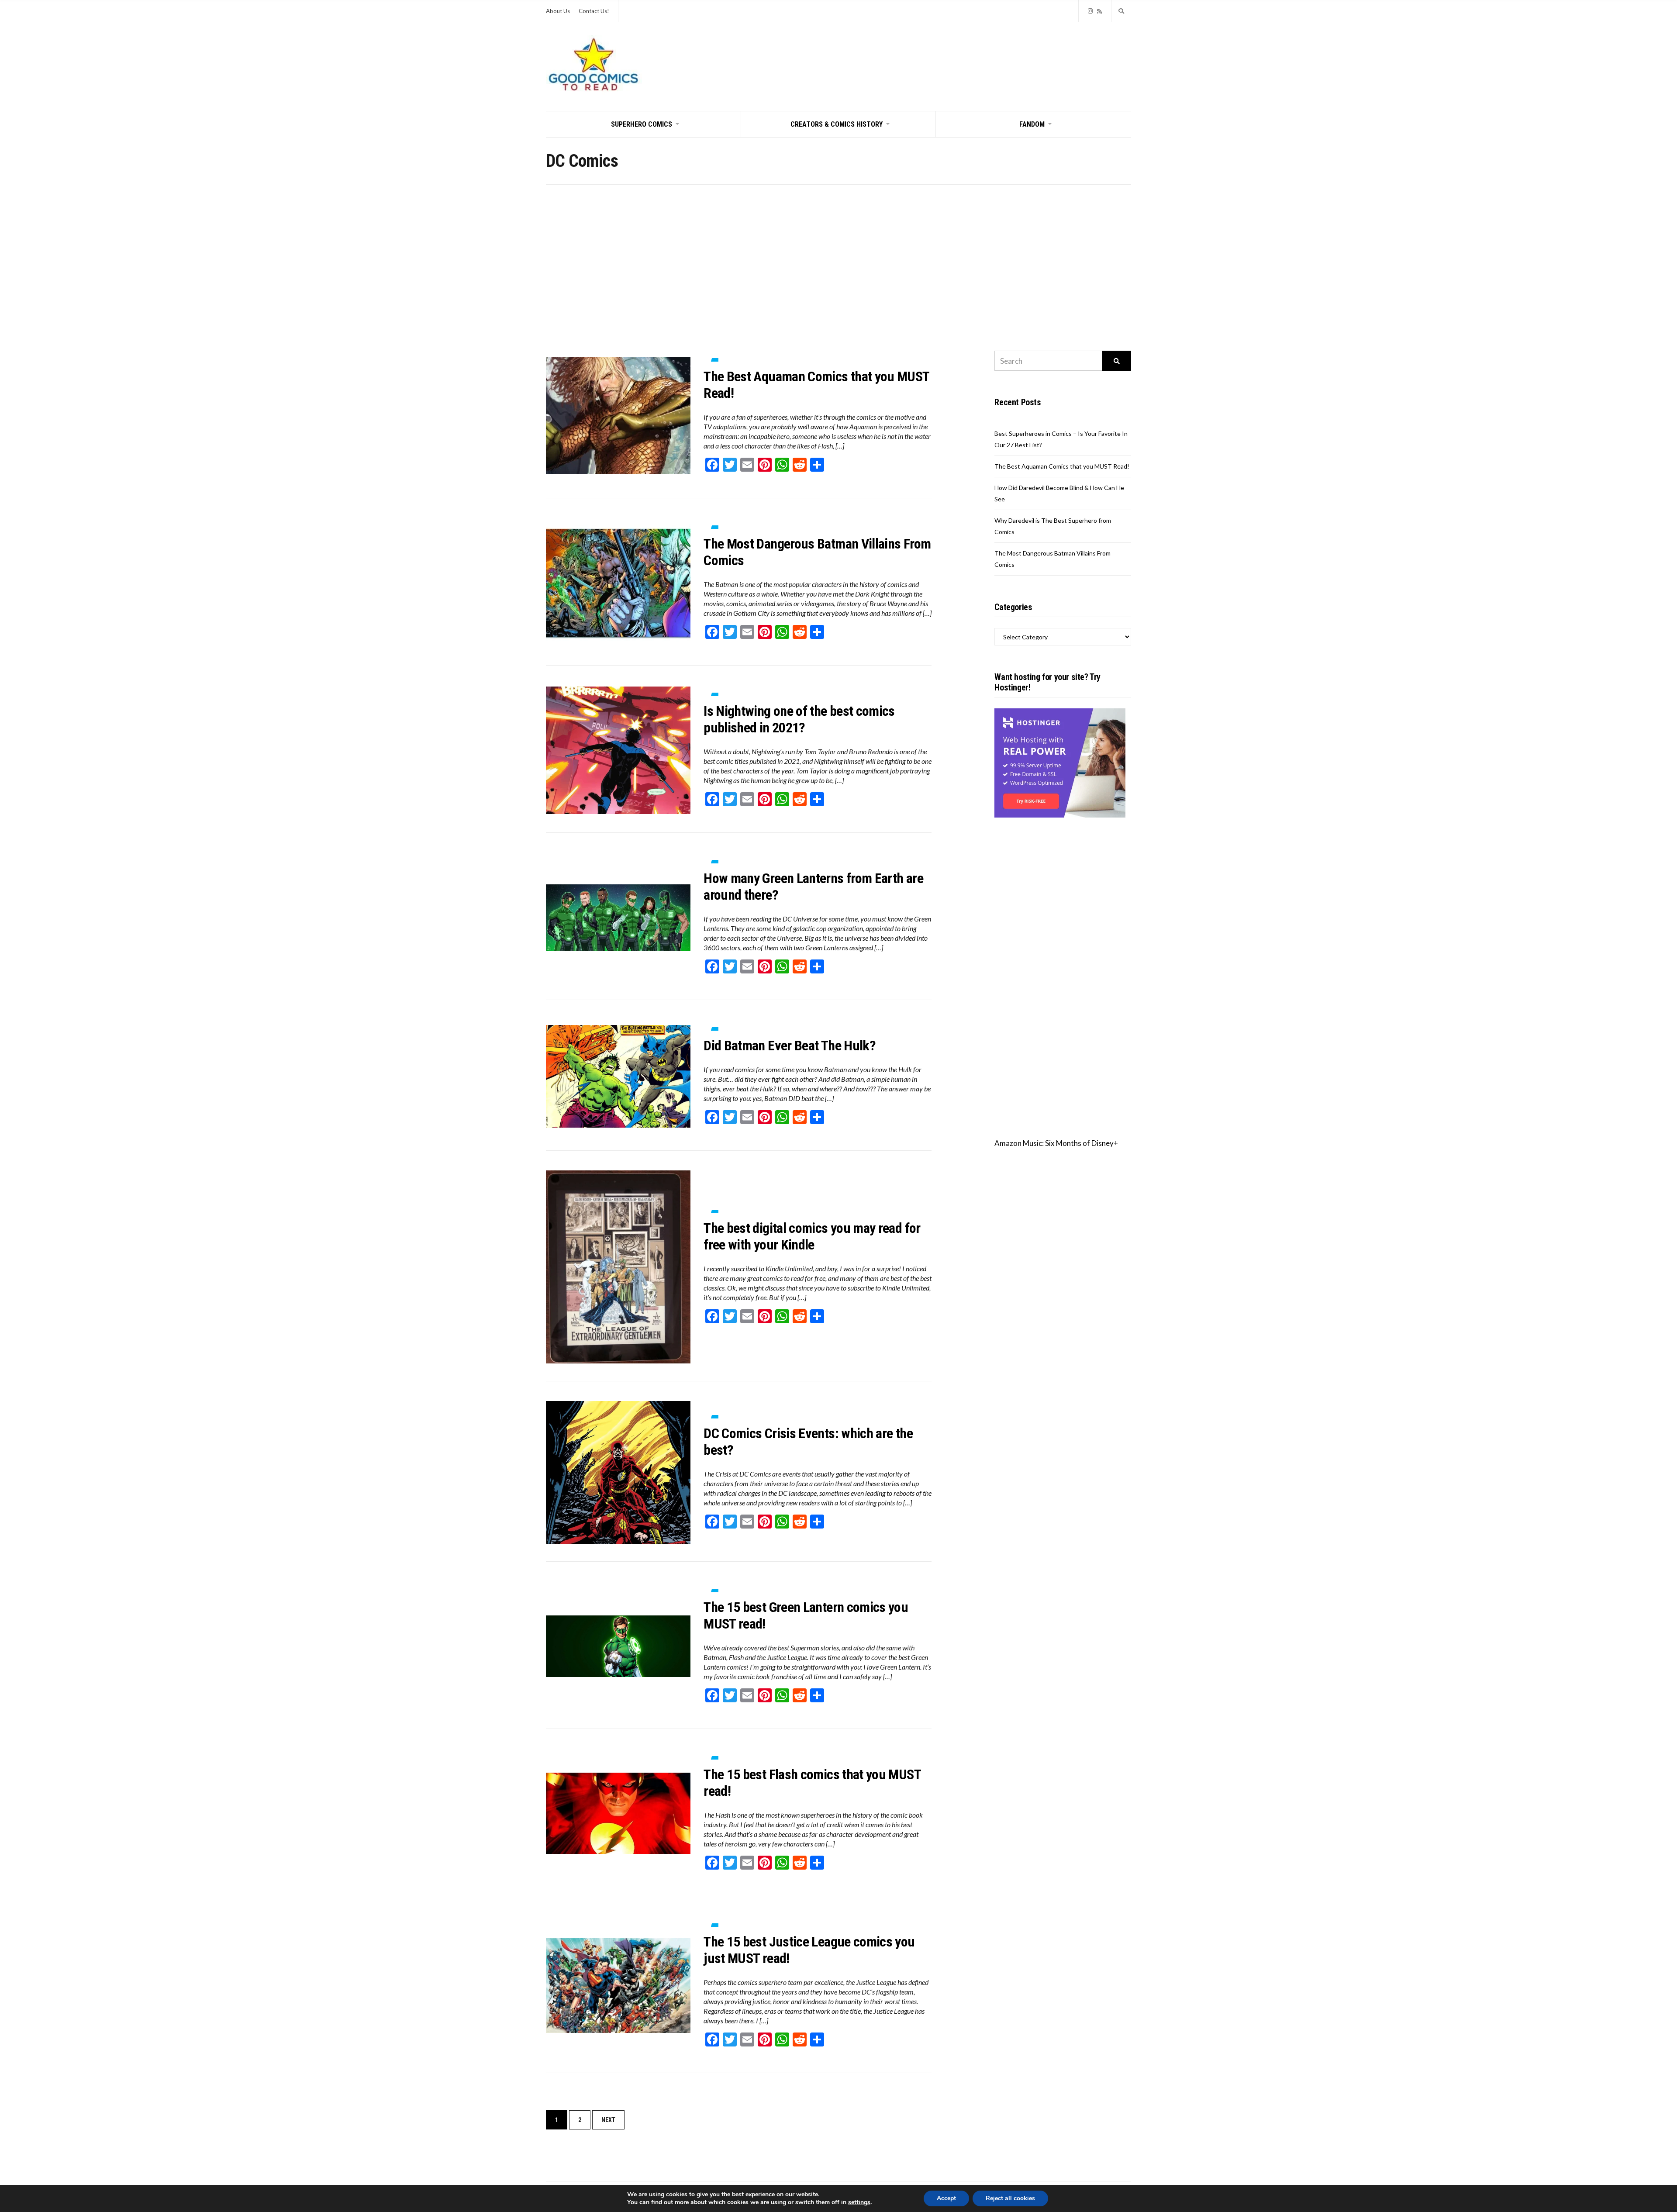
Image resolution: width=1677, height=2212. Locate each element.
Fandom (1032, 124)
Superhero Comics (642, 124)
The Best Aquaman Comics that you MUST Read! (1062, 466)
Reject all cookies (1010, 2198)
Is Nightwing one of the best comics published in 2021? (799, 719)
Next (608, 2120)
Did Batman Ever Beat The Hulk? (790, 1046)
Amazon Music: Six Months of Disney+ (1056, 1143)
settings (859, 2202)
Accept (946, 2198)
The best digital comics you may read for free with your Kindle (812, 1236)
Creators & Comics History (837, 124)
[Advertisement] (838, 250)
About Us (558, 11)
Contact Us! (594, 11)
